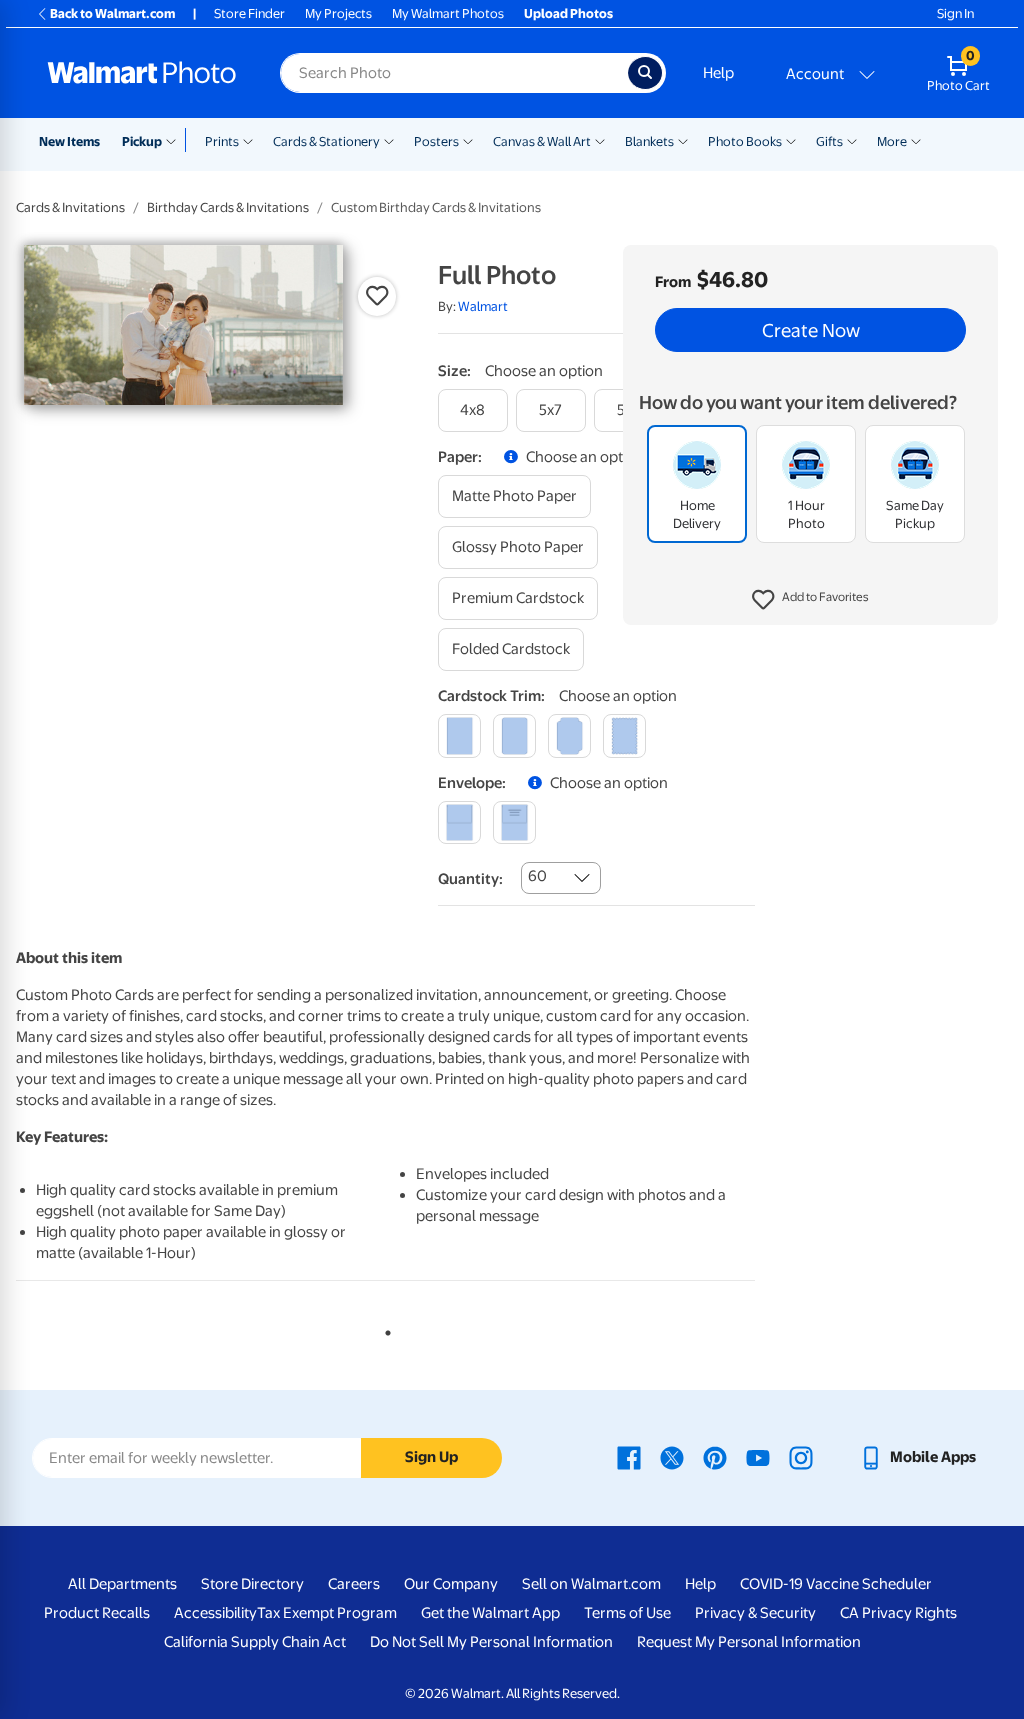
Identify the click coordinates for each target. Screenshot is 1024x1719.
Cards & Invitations (70, 207)
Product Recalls (97, 1613)
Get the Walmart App (490, 1613)
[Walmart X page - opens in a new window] (672, 1457)
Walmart (483, 306)
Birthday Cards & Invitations (228, 207)
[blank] (459, 822)
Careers (354, 1584)
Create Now (811, 330)
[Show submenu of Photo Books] (791, 140)
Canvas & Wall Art (542, 141)
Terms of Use (627, 1613)
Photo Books (745, 141)
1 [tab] (384, 1329)
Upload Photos (568, 13)
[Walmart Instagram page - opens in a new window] (801, 1457)
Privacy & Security (755, 1613)
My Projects (338, 13)
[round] (514, 735)
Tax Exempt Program (327, 1613)
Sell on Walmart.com (591, 1584)
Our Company (451, 1584)
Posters (436, 141)
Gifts (829, 141)
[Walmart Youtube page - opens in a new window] (758, 1457)
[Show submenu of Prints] (248, 140)
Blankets (649, 141)
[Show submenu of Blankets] (683, 140)
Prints (222, 141)
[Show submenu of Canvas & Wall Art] (600, 140)
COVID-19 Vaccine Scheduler (836, 1584)
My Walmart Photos (448, 13)
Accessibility (215, 1613)
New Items (69, 141)
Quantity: (470, 879)
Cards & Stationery (326, 141)
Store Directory (252, 1584)
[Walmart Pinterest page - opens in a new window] (715, 1457)
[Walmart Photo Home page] (142, 73)
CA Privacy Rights (898, 1613)
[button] (810, 600)
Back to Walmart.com (112, 13)
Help (718, 73)
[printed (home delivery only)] (514, 822)
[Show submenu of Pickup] (175, 140)
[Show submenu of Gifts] (852, 140)
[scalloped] (624, 735)
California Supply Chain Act (255, 1642)
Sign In (955, 13)
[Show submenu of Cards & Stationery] (389, 140)
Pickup (142, 141)
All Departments (122, 1584)
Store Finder (249, 13)
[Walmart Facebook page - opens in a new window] (629, 1457)
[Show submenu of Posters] (468, 140)
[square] (459, 735)
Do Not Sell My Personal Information (491, 1642)
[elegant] (569, 735)
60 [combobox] (537, 876)
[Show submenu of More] (916, 140)
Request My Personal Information (749, 1642)
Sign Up (431, 1457)
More (892, 141)
